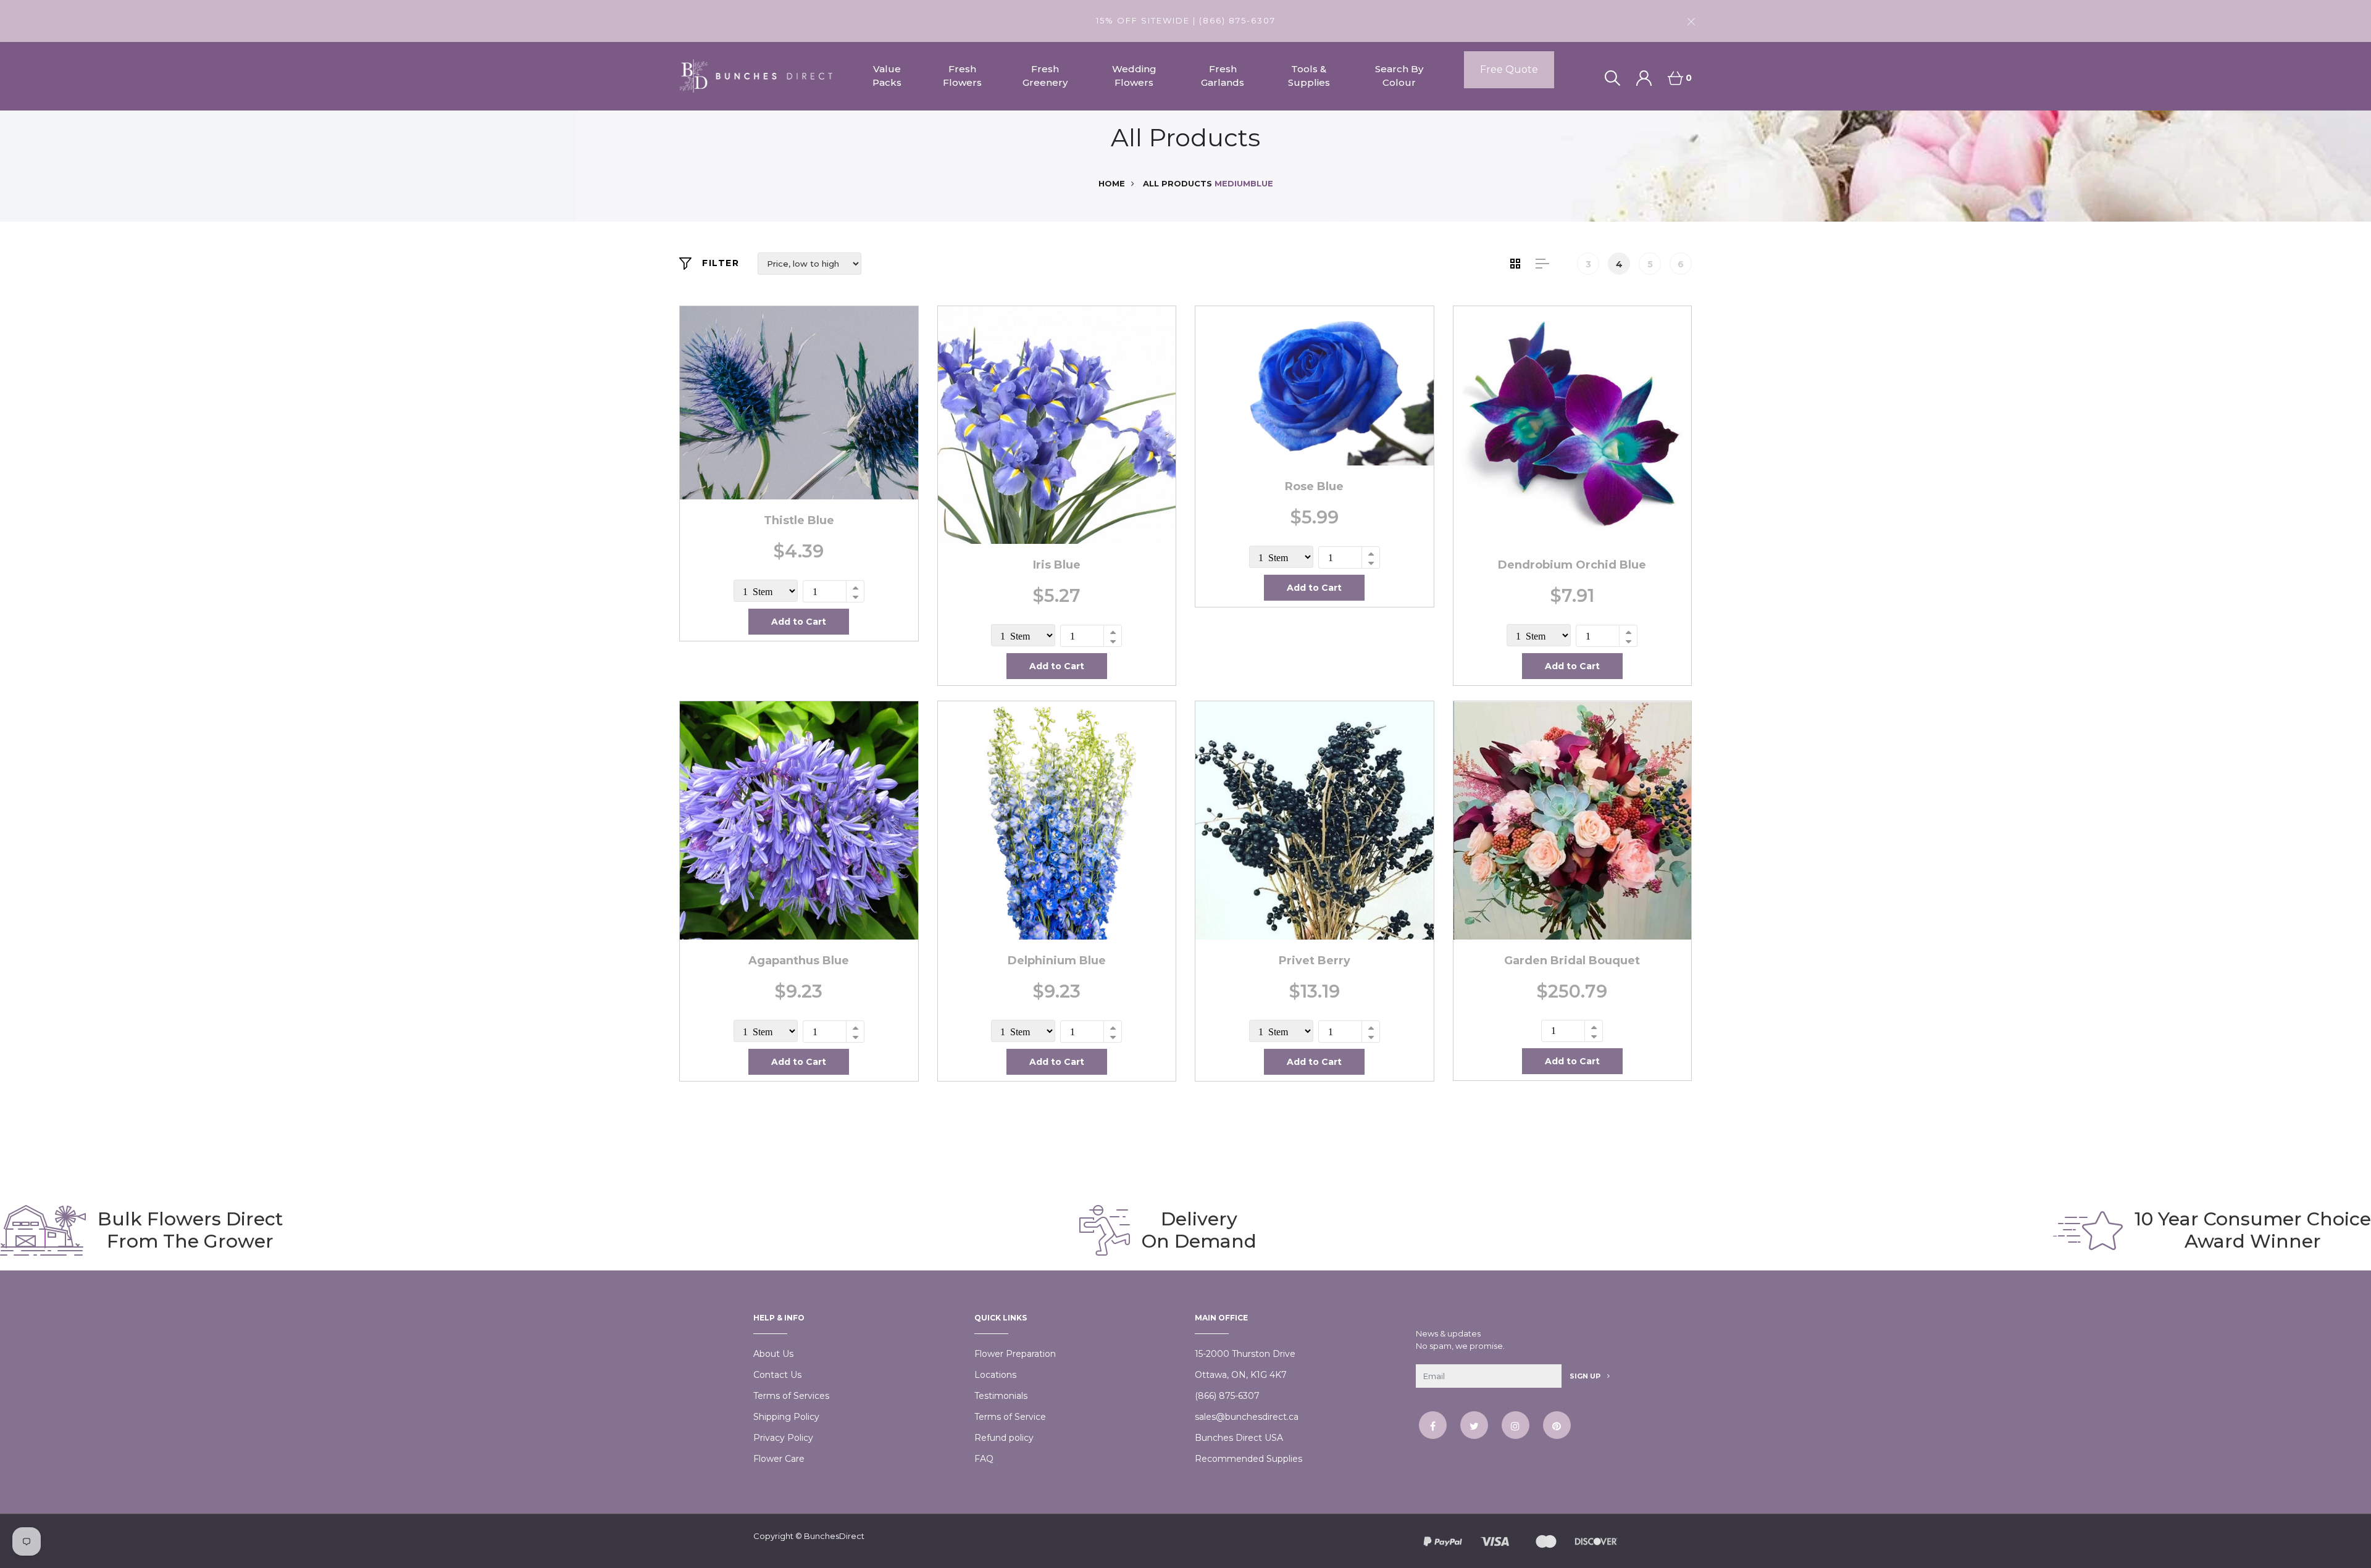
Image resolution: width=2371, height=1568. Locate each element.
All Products (1177, 183)
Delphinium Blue (1057, 961)
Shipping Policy (786, 1417)
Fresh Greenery (1045, 76)
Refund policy (1004, 1438)
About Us (773, 1354)
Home (1112, 183)
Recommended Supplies (1248, 1459)
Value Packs (887, 76)
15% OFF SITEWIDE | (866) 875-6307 (1186, 20)
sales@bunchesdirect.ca (1247, 1417)
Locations (995, 1375)
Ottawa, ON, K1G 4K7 (1241, 1375)
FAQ (984, 1459)
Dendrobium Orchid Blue (1572, 565)
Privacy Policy (783, 1438)
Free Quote (1509, 69)
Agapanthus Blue (799, 961)
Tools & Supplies (1309, 76)
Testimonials (1001, 1396)
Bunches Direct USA (1239, 1438)
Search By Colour (1399, 76)
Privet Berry (1315, 961)
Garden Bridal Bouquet (1572, 961)
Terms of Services (791, 1396)
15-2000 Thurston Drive (1245, 1354)
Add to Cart (799, 622)
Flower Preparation (1015, 1354)
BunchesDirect (834, 1536)
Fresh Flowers (962, 76)
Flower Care (779, 1459)
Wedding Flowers (1134, 76)
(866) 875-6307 (1227, 1396)
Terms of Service (1010, 1417)
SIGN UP (1586, 1376)
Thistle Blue (799, 520)
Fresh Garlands (1223, 76)
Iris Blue (1057, 565)
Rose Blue (1314, 486)
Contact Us (777, 1375)
